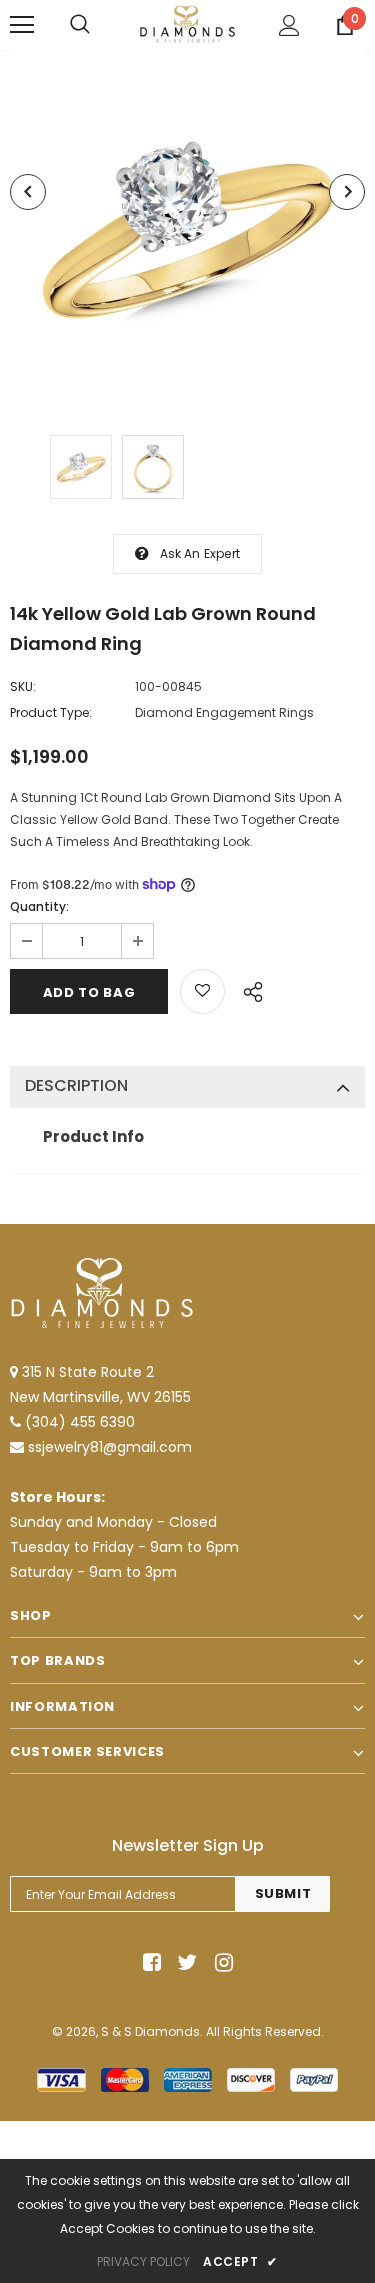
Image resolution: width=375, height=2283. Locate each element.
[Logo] (187, 24)
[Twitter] (184, 1962)
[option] (187, 227)
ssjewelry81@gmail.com (110, 1447)
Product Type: (51, 712)
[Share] (247, 989)
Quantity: (39, 906)
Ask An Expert (200, 553)
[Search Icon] (80, 25)
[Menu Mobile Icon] (22, 25)
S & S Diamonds (150, 2031)
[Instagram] (220, 1962)
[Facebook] (148, 1962)
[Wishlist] (202, 991)
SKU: (23, 686)
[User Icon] (289, 25)
